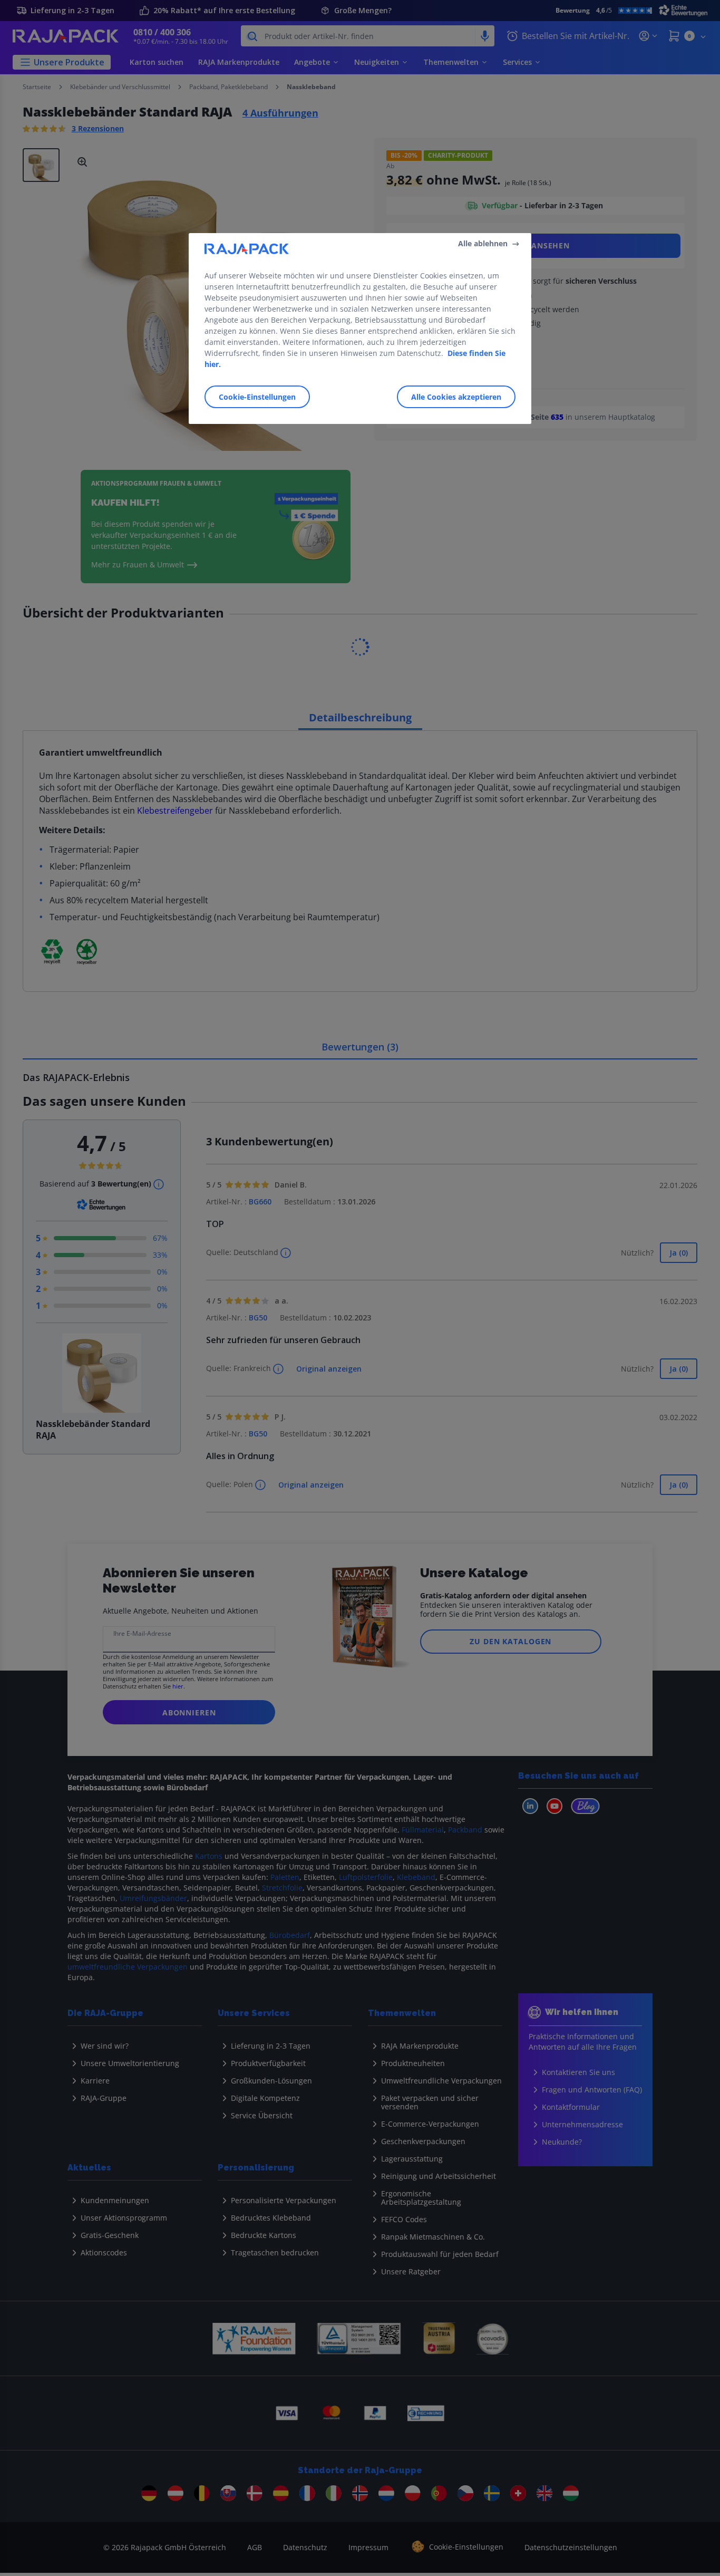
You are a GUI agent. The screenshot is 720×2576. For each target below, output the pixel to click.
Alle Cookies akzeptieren (456, 396)
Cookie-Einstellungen (257, 396)
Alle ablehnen (483, 243)
